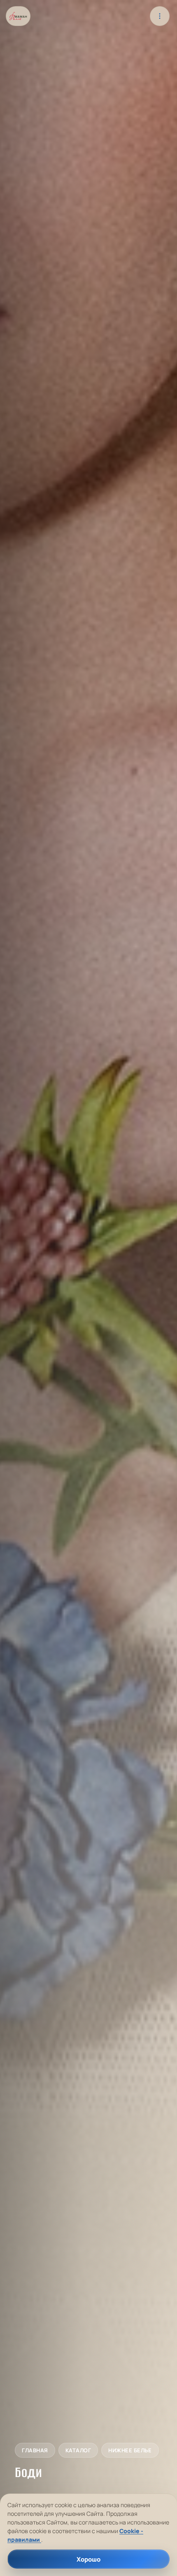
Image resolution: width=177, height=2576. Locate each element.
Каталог (78, 2450)
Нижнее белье (130, 2450)
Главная (35, 2450)
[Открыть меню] (160, 16)
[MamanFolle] (18, 16)
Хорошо (88, 2559)
